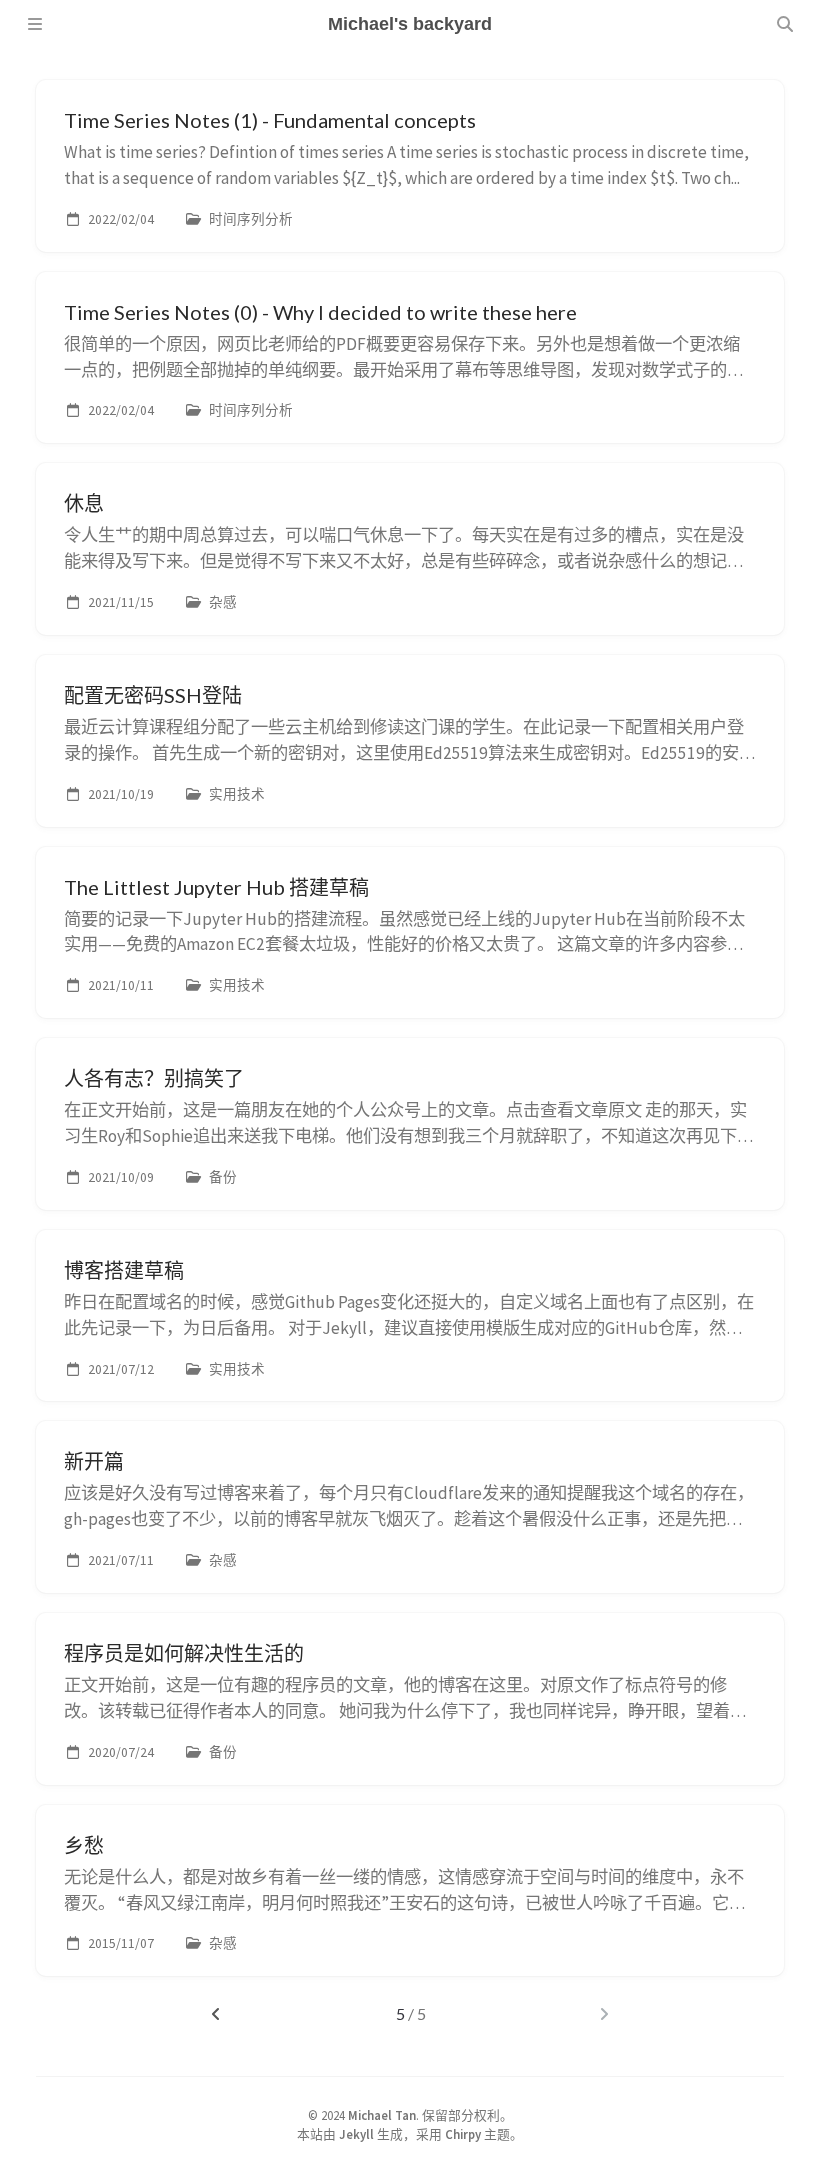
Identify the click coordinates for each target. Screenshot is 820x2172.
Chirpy (463, 2134)
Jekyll (356, 2134)
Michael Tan (382, 2115)
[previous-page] (215, 2014)
